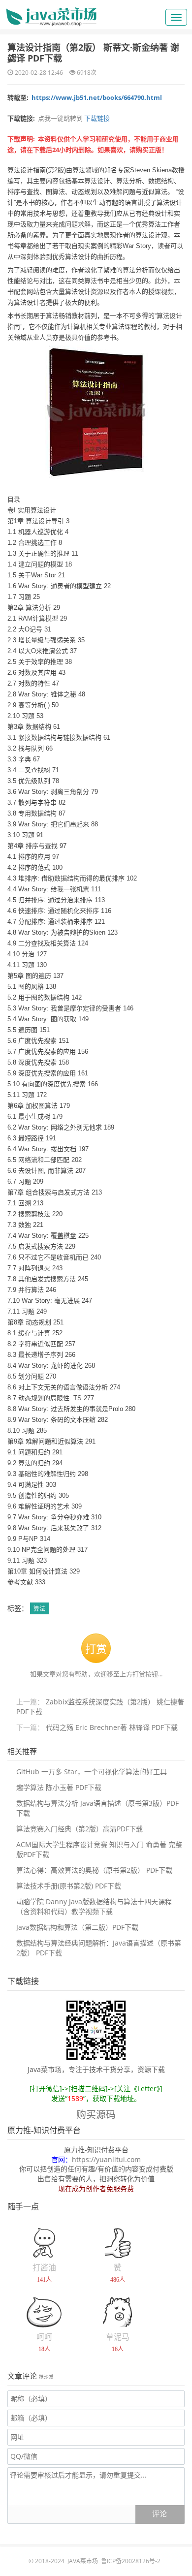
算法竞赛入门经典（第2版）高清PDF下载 (80, 1829)
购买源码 (96, 2115)
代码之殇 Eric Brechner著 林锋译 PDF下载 (112, 1727)
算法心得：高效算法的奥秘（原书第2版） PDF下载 (94, 1870)
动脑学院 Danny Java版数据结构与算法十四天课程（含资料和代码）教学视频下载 (94, 1906)
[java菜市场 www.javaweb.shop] (51, 13)
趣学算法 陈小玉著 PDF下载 (59, 1787)
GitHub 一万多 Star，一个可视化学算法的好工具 (92, 1772)
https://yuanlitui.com (106, 2159)
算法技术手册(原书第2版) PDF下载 (69, 1886)
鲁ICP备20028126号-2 (131, 2561)
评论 (160, 2513)
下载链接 (96, 118)
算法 (39, 1609)
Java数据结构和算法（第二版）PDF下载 (77, 1927)
